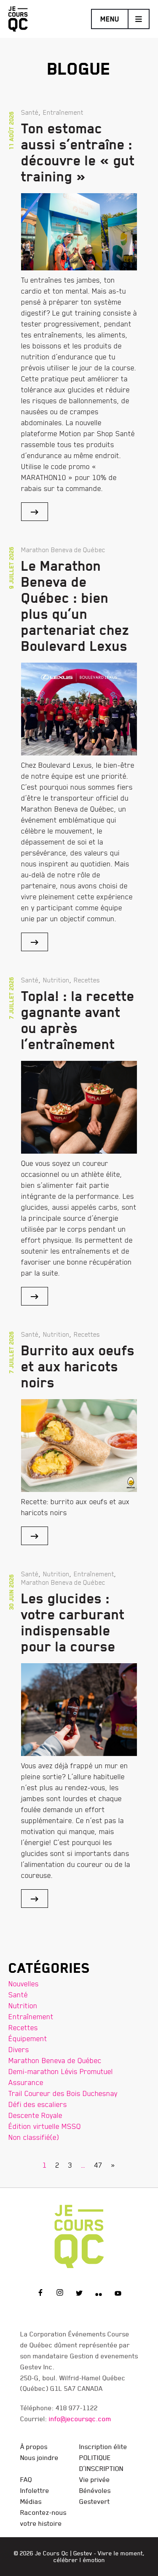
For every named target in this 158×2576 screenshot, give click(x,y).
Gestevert (95, 2501)
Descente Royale (35, 2115)
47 (98, 2165)
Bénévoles (95, 2490)
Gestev (83, 2553)
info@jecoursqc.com (80, 2419)
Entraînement (31, 2016)
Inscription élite (103, 2447)
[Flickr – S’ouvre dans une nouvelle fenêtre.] (99, 2294)
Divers (19, 2049)
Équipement (28, 2038)
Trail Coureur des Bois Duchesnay (63, 2093)
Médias (31, 2501)
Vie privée (95, 2479)
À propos (34, 2447)
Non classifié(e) (34, 2137)
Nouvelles (24, 1984)
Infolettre (35, 2490)
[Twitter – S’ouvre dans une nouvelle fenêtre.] (79, 2294)
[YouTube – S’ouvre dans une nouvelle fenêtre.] (118, 2294)
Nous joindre (39, 2457)
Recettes (23, 2027)
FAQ (26, 2479)
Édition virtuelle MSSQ (45, 2126)
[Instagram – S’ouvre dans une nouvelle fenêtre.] (60, 2294)
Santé (18, 1995)
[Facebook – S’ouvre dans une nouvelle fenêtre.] (40, 2294)
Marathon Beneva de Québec (55, 2060)
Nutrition (23, 2006)
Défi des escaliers (38, 2104)
